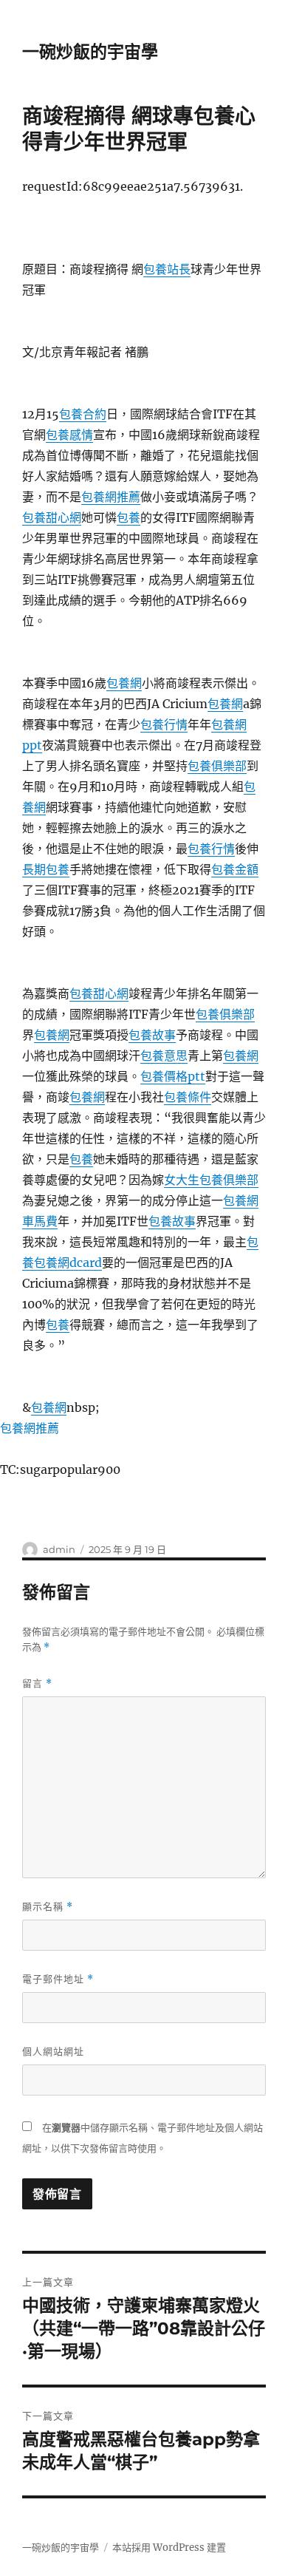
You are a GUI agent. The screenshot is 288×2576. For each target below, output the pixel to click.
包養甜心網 (52, 517)
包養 (128, 517)
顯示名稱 (48, 1907)
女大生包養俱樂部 (211, 1180)
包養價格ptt (173, 1076)
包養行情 (164, 724)
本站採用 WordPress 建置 (169, 2548)
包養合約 (83, 414)
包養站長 (167, 269)
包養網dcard (68, 1262)
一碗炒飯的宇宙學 (90, 52)
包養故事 (152, 1035)
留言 (37, 1683)
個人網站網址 (53, 2051)
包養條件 (188, 1097)
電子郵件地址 (58, 1979)
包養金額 (235, 869)
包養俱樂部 (217, 766)
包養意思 (164, 1056)
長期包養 (46, 869)
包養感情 (69, 435)
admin (59, 1549)
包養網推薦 (111, 497)
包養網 (124, 683)
